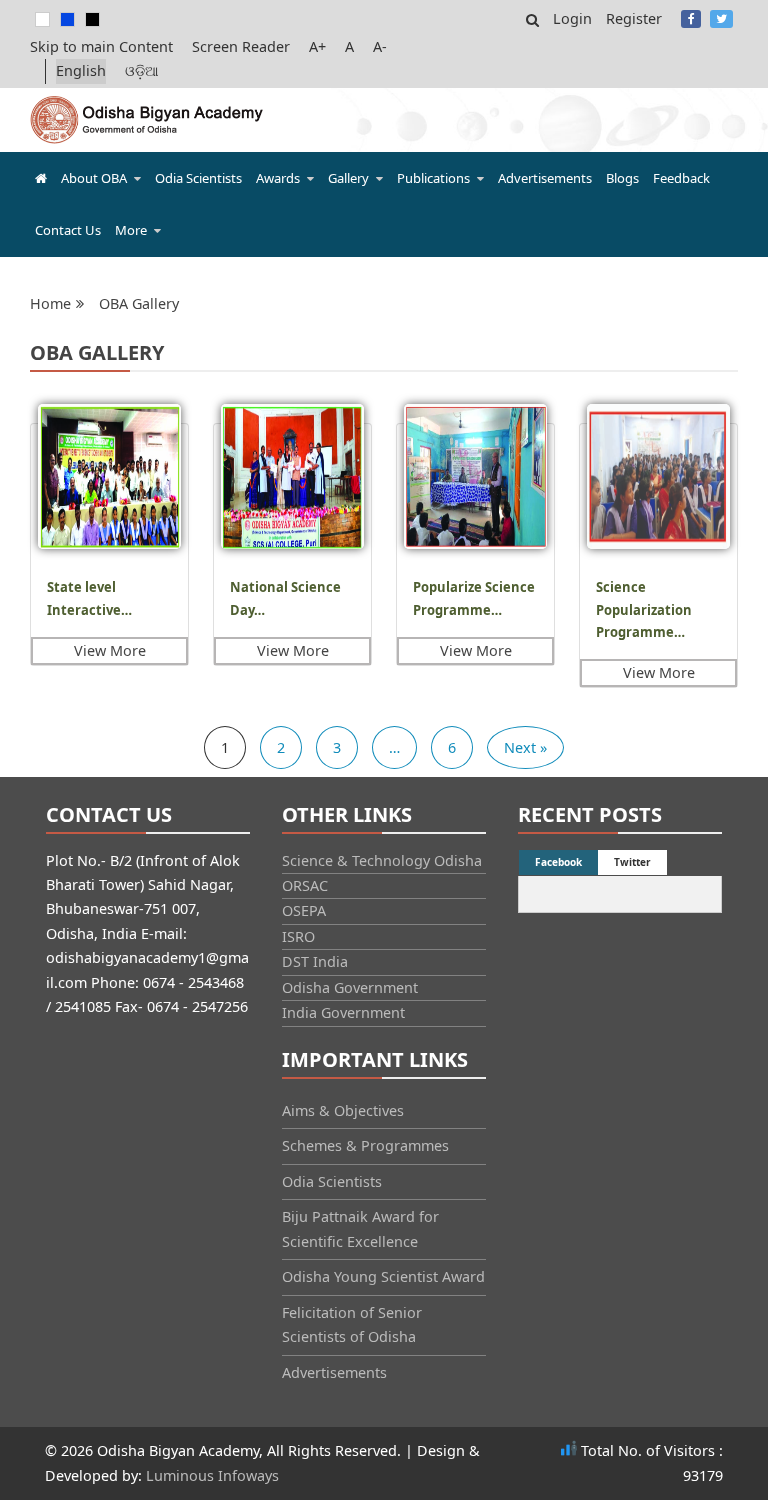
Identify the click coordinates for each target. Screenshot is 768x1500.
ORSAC (305, 885)
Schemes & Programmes (365, 1145)
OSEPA (304, 910)
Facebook (691, 19)
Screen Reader (241, 46)
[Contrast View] (67, 19)
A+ (317, 46)
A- (380, 46)
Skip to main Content (101, 46)
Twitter (721, 19)
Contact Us (68, 230)
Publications (433, 178)
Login (572, 18)
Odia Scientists (198, 178)
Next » (525, 747)
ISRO (298, 936)
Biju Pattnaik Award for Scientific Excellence (360, 1228)
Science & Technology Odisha (382, 860)
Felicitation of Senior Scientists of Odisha (352, 1324)
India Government (343, 1012)
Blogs (622, 178)
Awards (278, 178)
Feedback (681, 178)
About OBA (94, 178)
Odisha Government (350, 987)
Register (634, 18)
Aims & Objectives (343, 1110)
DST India (315, 961)
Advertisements (545, 178)
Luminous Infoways (212, 1475)
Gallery (348, 178)
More (131, 230)
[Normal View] (42, 19)
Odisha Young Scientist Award (383, 1276)
